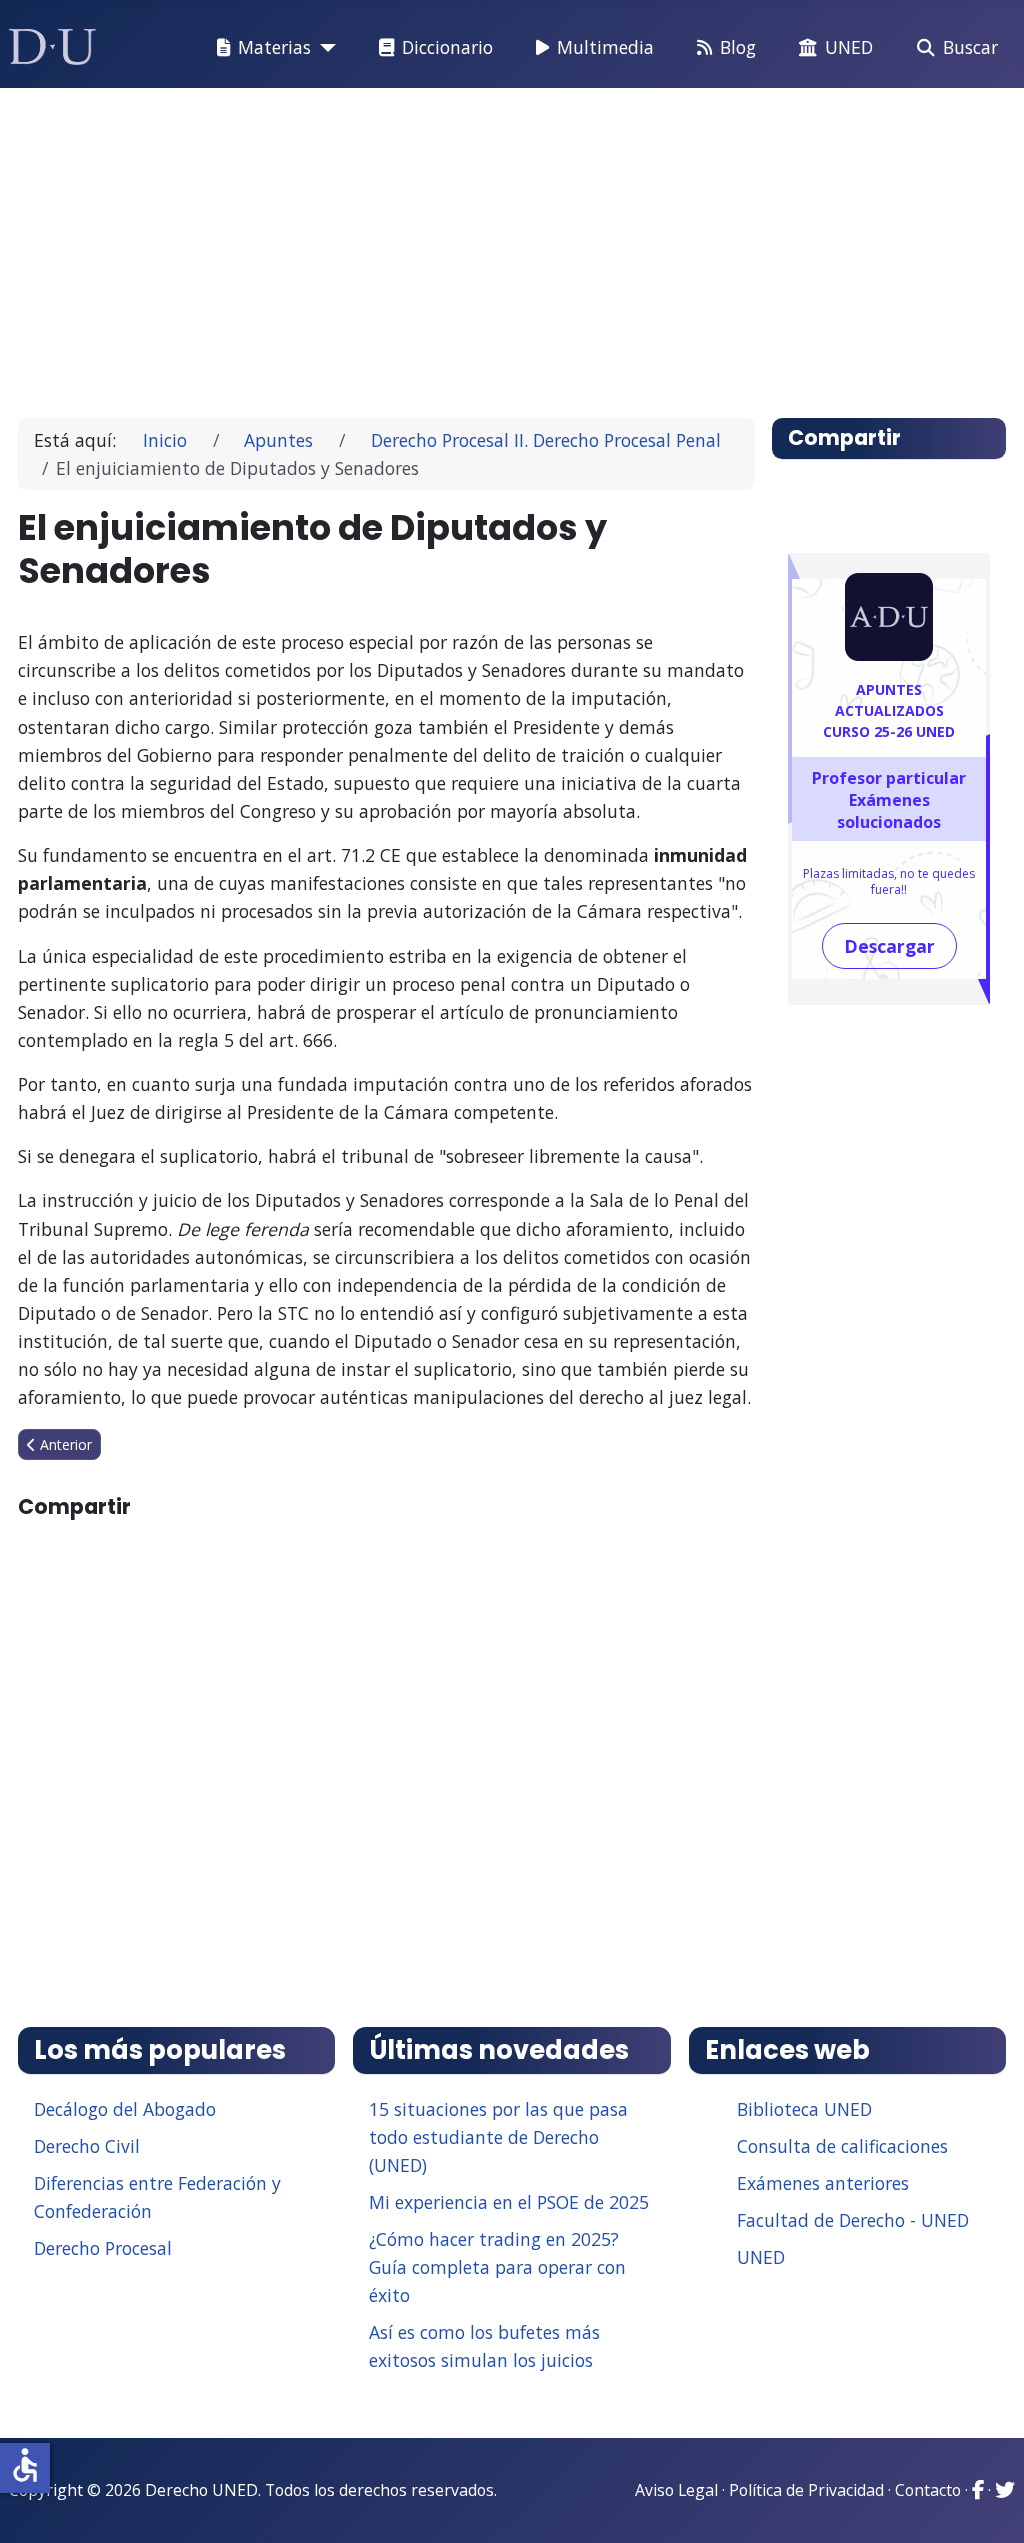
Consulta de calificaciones (842, 2146)
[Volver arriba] (987, 2503)
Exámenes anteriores (823, 2183)
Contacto (928, 2490)
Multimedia (605, 47)
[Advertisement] (512, 244)
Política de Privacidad (806, 2490)
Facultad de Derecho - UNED (853, 2220)
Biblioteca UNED (804, 2109)
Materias (274, 47)
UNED (849, 47)
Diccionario (447, 47)
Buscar (970, 47)
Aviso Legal (676, 2490)
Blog (738, 47)
